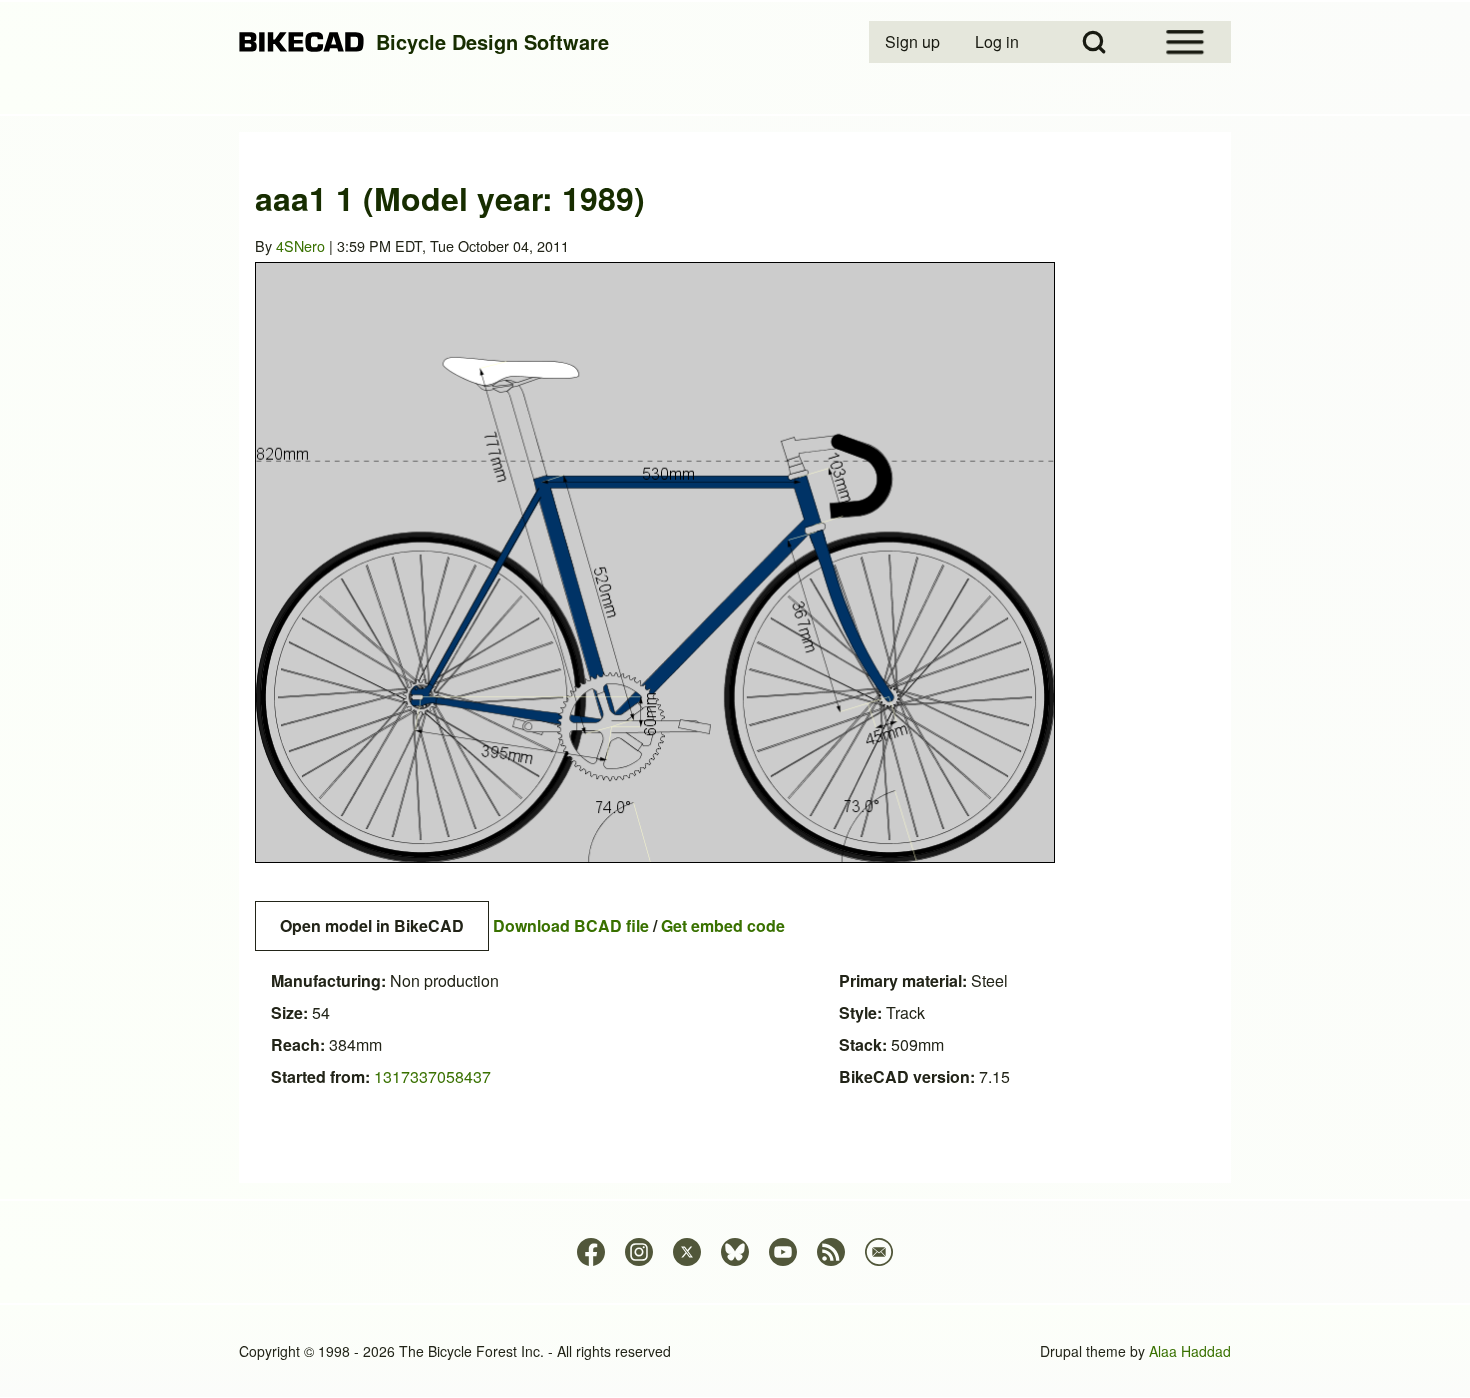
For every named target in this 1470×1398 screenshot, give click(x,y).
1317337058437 (432, 1076)
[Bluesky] (735, 1252)
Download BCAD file (571, 925)
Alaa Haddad (1190, 1351)
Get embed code (723, 925)
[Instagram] (639, 1252)
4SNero (300, 245)
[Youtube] (783, 1252)
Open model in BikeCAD (372, 925)
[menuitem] (914, 42)
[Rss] (831, 1252)
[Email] (879, 1252)
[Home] (301, 42)
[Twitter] (687, 1252)
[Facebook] (591, 1252)
